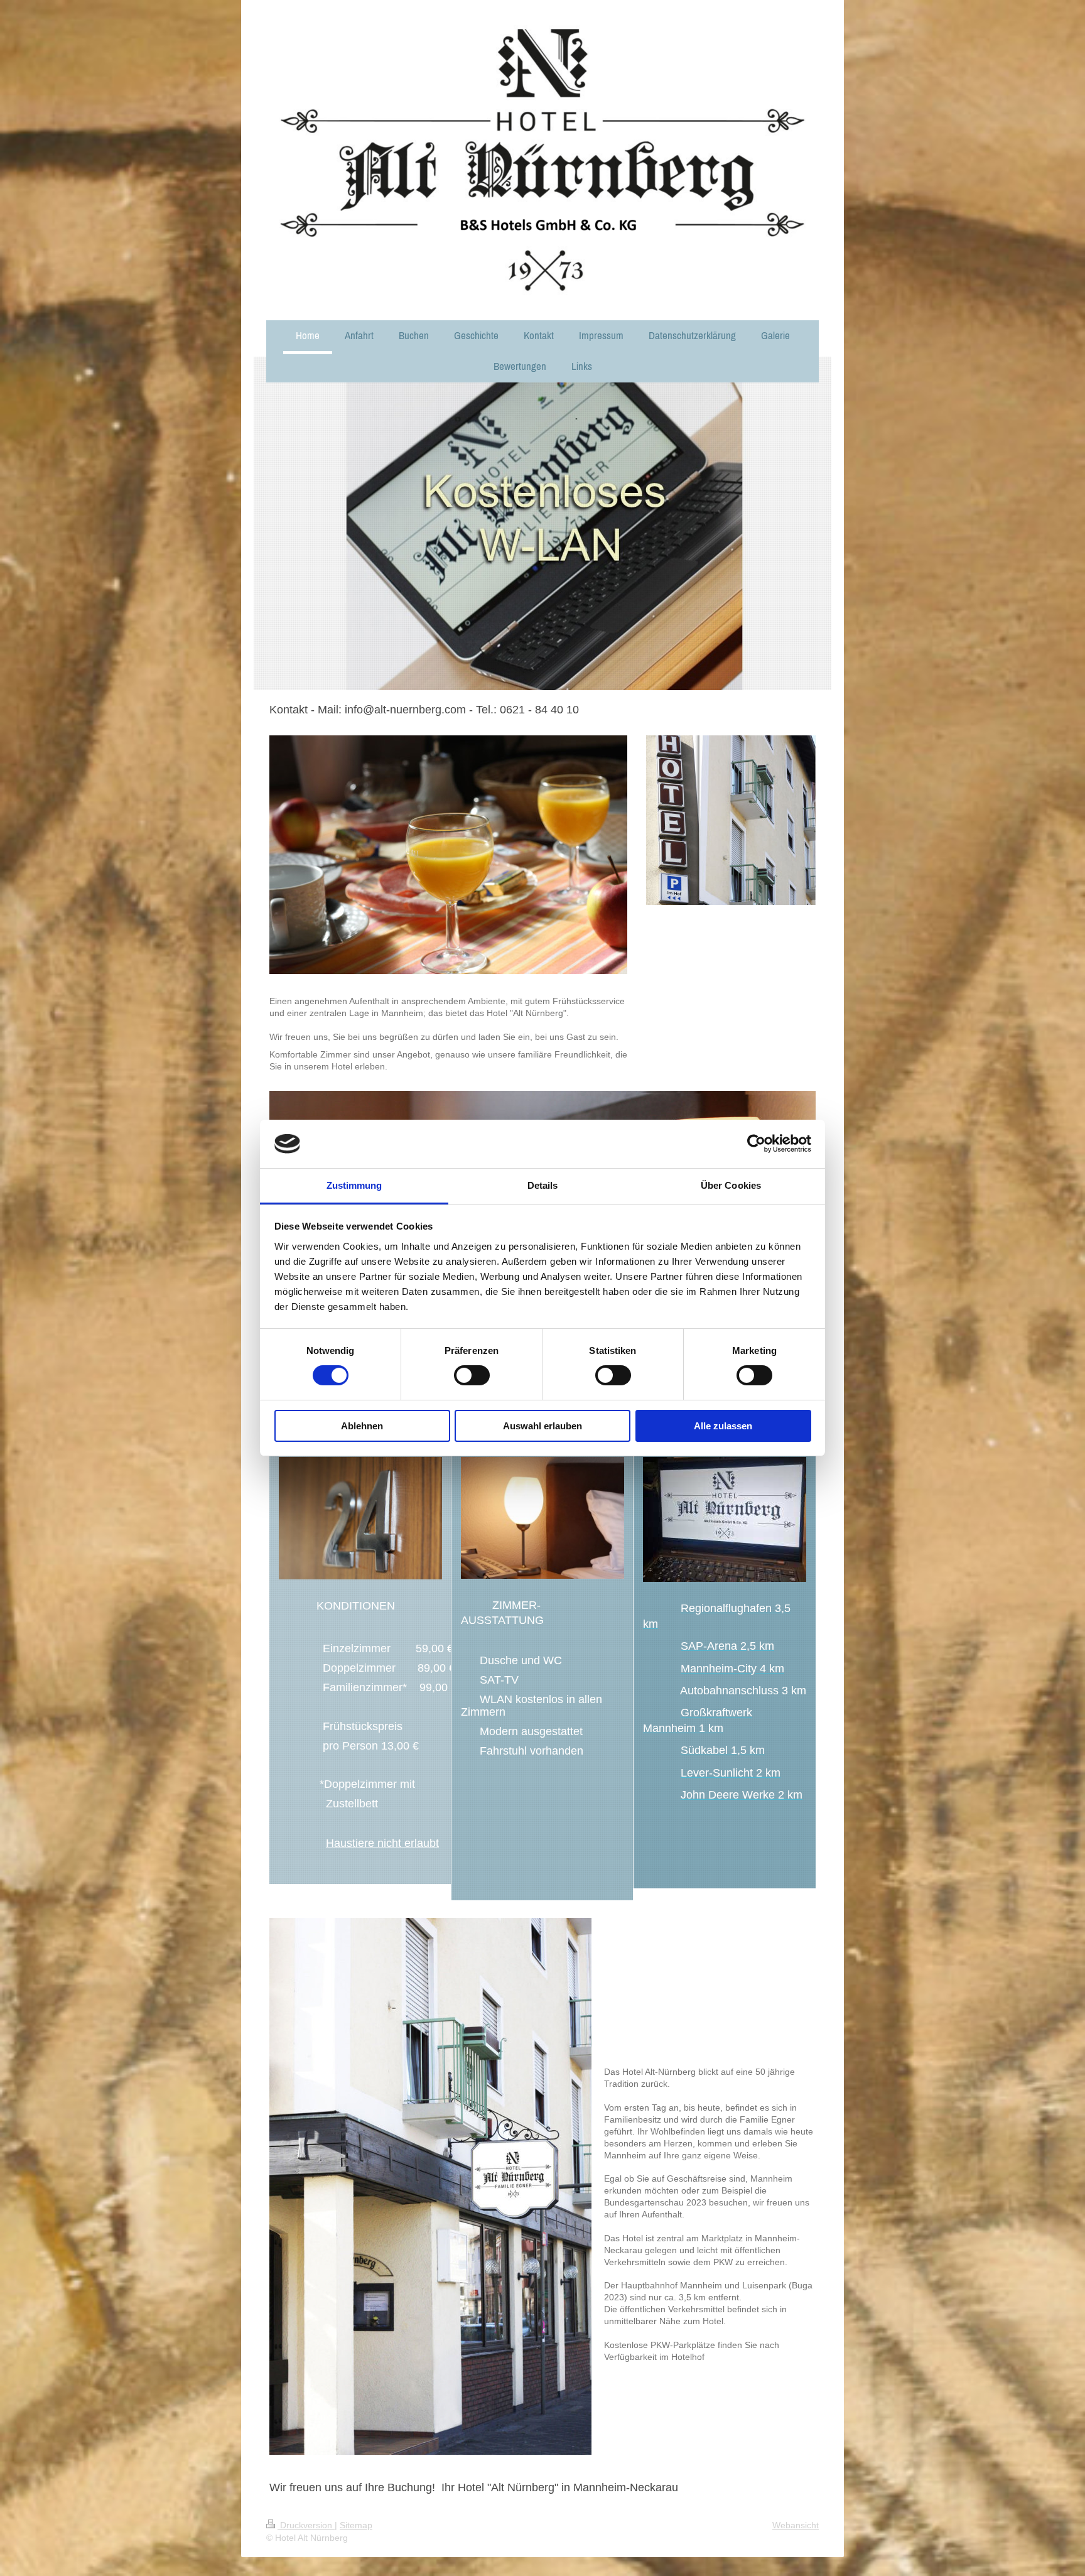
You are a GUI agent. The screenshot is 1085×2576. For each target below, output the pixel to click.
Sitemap (356, 2525)
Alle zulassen (723, 1426)
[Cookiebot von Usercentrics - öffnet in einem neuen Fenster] (756, 1144)
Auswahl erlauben (542, 1426)
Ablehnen (362, 1426)
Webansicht (796, 2525)
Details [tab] (543, 1185)
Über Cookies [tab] (731, 1185)
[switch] (472, 1375)
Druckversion (306, 2525)
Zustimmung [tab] (354, 1185)
